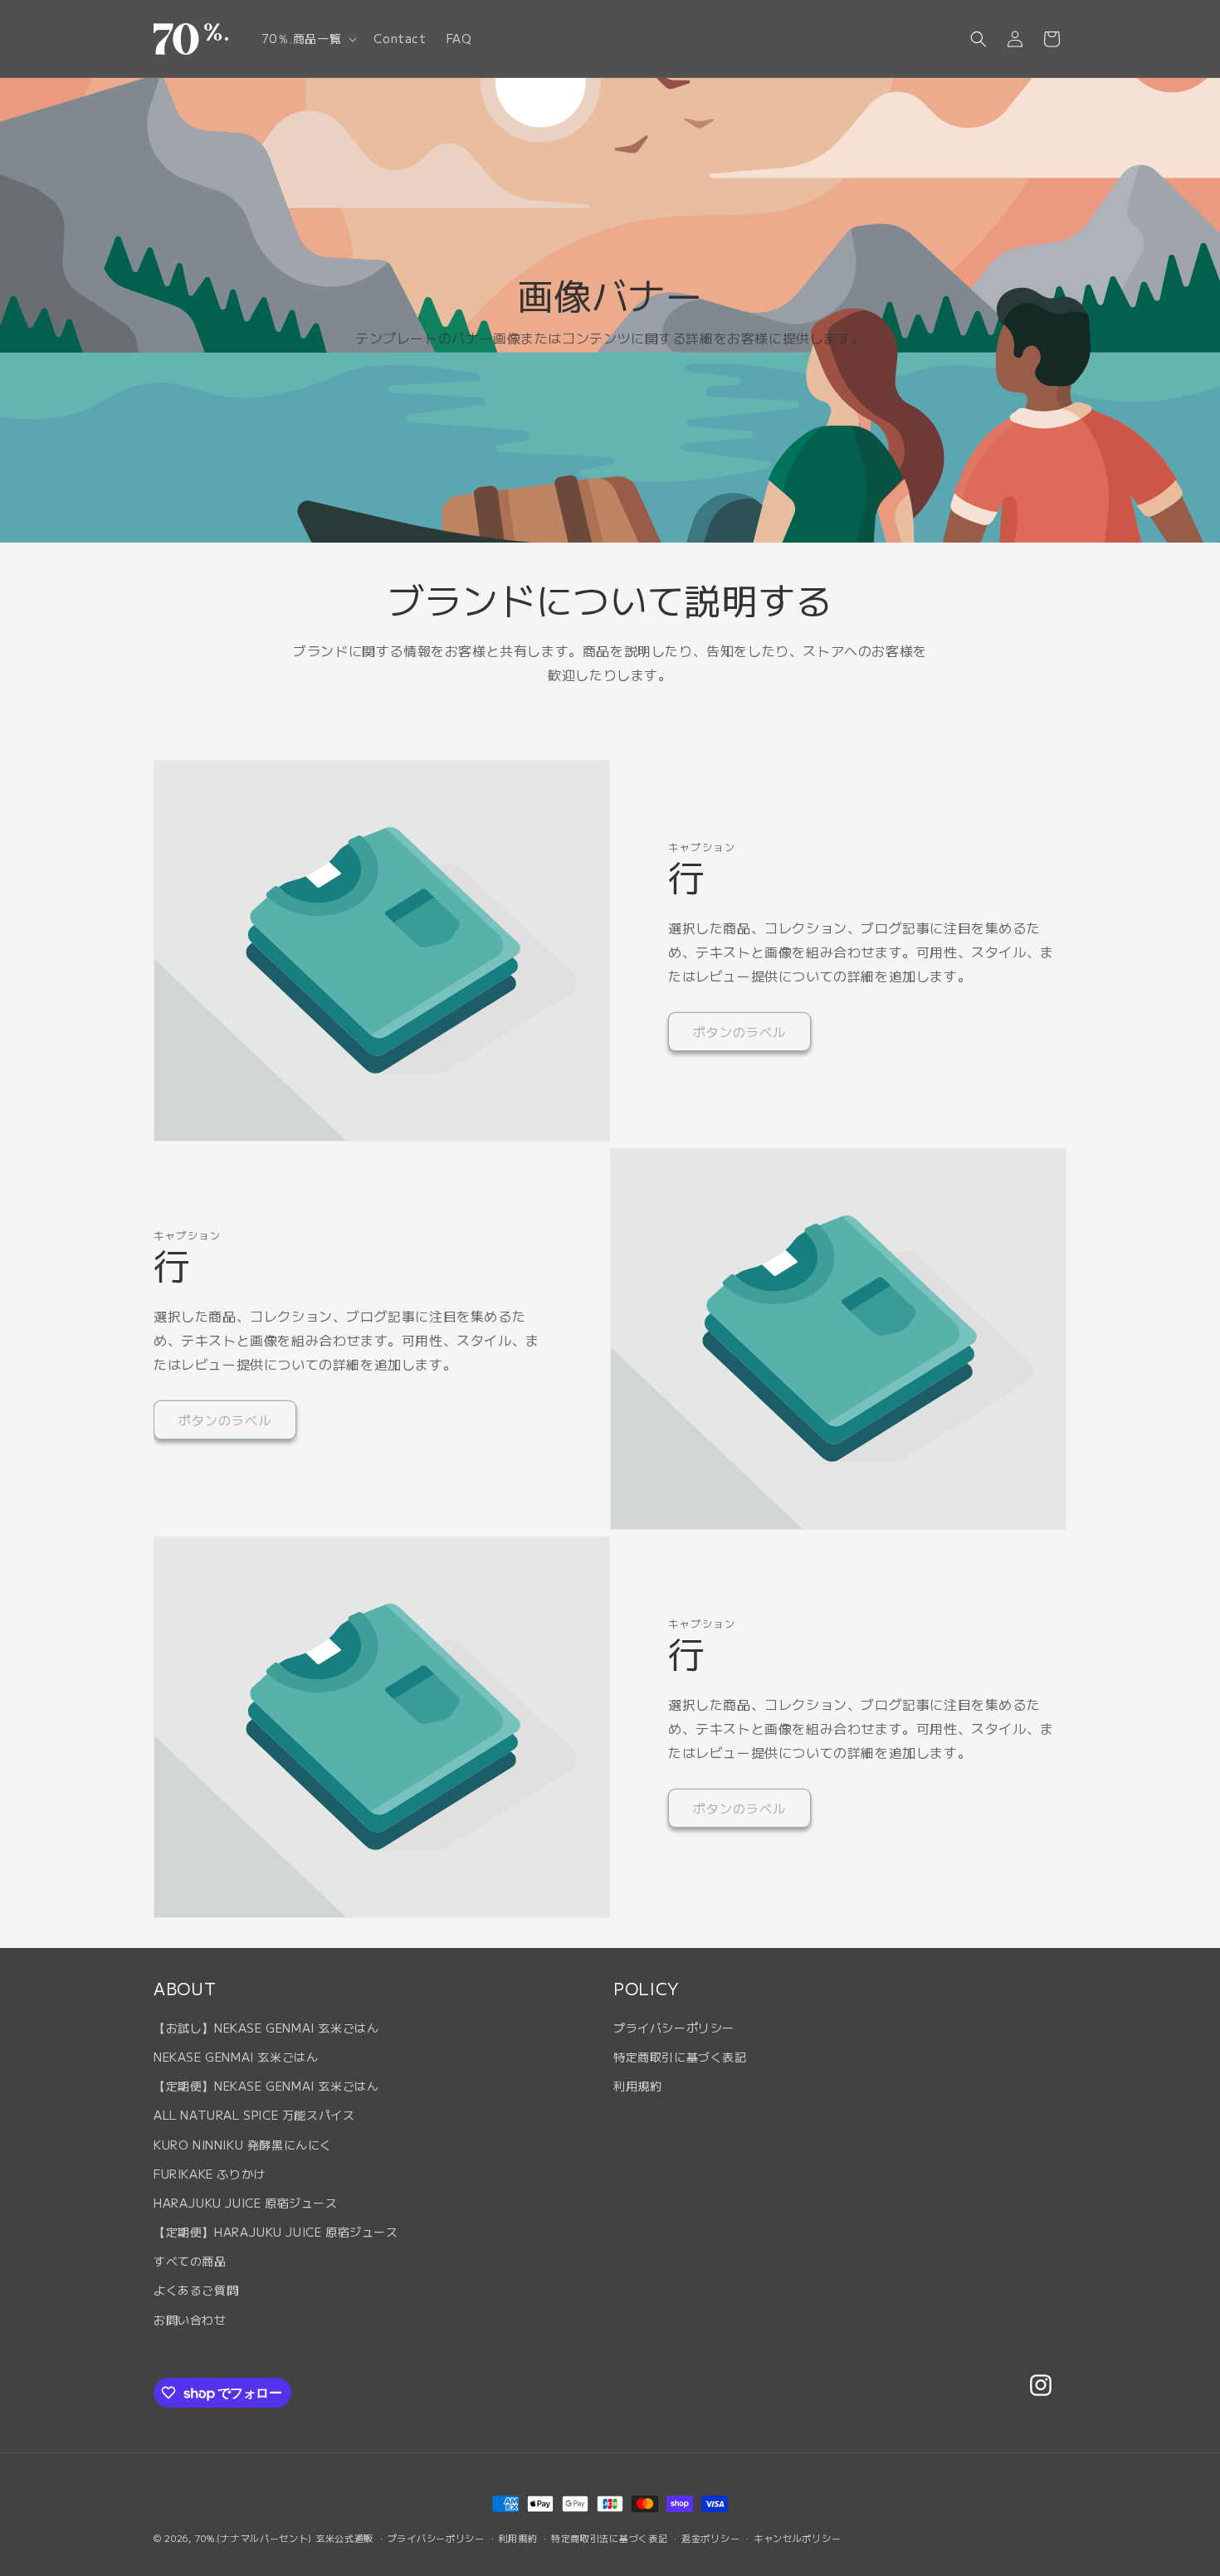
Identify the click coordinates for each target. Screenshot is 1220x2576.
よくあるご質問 (196, 2290)
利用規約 (637, 2086)
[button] (308, 38)
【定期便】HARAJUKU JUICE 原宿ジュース (276, 2232)
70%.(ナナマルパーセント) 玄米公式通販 (284, 2538)
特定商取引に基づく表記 (680, 2057)
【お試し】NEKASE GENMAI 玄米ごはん (266, 2028)
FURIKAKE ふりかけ (210, 2174)
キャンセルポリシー (797, 2538)
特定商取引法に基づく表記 (609, 2538)
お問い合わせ (190, 2320)
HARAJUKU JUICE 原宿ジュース (246, 2203)
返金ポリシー (710, 2538)
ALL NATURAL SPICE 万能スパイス (254, 2115)
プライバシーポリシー (674, 2028)
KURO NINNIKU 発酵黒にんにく (243, 2145)
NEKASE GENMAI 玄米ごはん (236, 2057)
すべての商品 (190, 2261)
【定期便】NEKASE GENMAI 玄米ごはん (266, 2086)
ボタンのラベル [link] (739, 1032)
